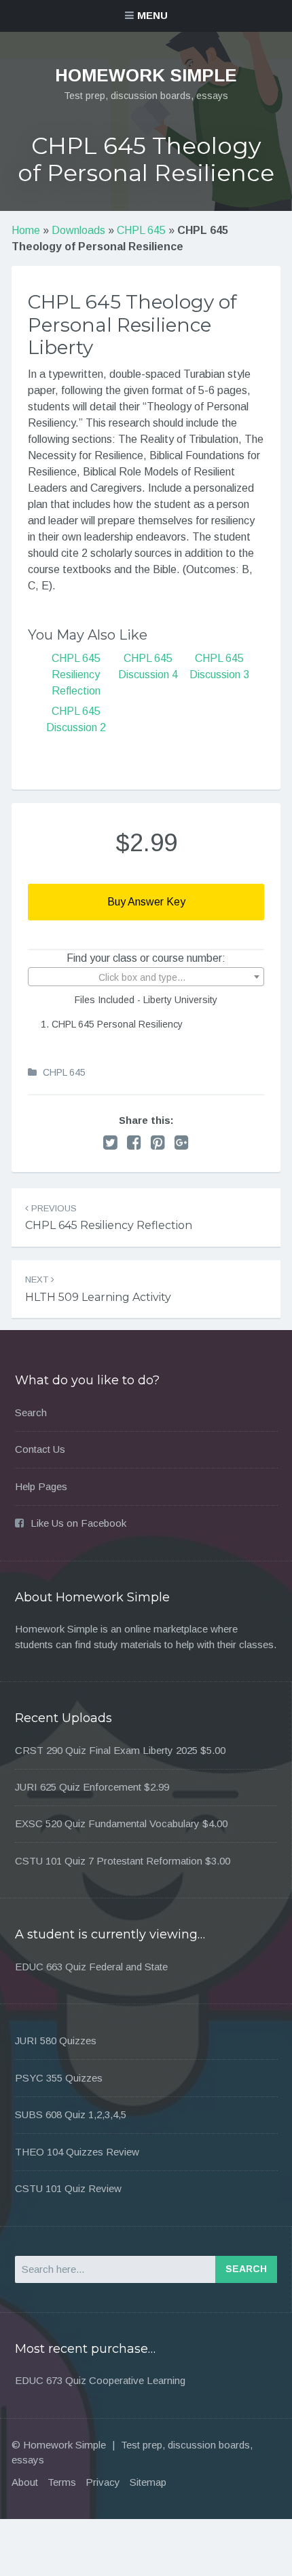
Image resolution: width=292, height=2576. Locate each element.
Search (31, 1412)
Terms (62, 2482)
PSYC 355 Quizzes (59, 2078)
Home (26, 230)
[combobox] (146, 977)
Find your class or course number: (146, 958)
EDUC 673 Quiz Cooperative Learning (100, 2380)
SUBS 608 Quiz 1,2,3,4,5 (71, 2114)
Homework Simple (146, 75)
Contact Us (40, 1449)
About (25, 2482)
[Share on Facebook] (134, 1143)
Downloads (78, 230)
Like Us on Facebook (78, 1523)
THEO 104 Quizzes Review (77, 2152)
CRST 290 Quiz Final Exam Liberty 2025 (106, 1750)
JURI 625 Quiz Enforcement (78, 1787)
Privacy (103, 2482)
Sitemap (148, 2482)
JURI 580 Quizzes (56, 2041)
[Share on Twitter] (110, 1143)
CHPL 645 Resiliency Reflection (76, 675)
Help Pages (41, 1486)
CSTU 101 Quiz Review (68, 2188)
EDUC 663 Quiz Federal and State (91, 1967)
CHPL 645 (141, 230)
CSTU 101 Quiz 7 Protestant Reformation (109, 1861)
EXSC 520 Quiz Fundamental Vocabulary (107, 1823)
